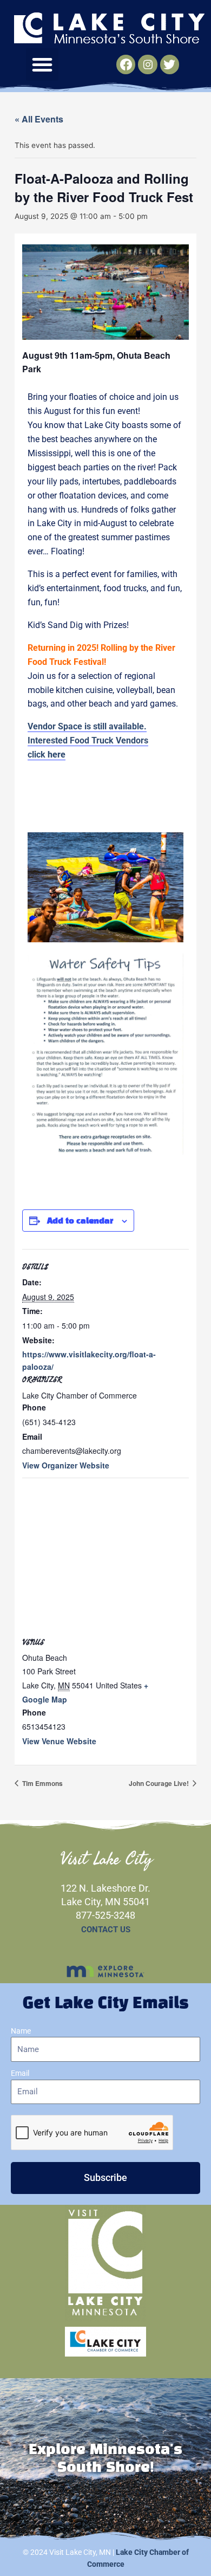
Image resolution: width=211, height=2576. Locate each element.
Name (21, 2031)
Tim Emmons (42, 1783)
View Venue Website (59, 1741)
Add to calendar (80, 1221)
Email (20, 2073)
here (57, 755)
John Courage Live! (160, 1783)
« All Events (39, 119)
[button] (42, 64)
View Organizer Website (66, 1465)
